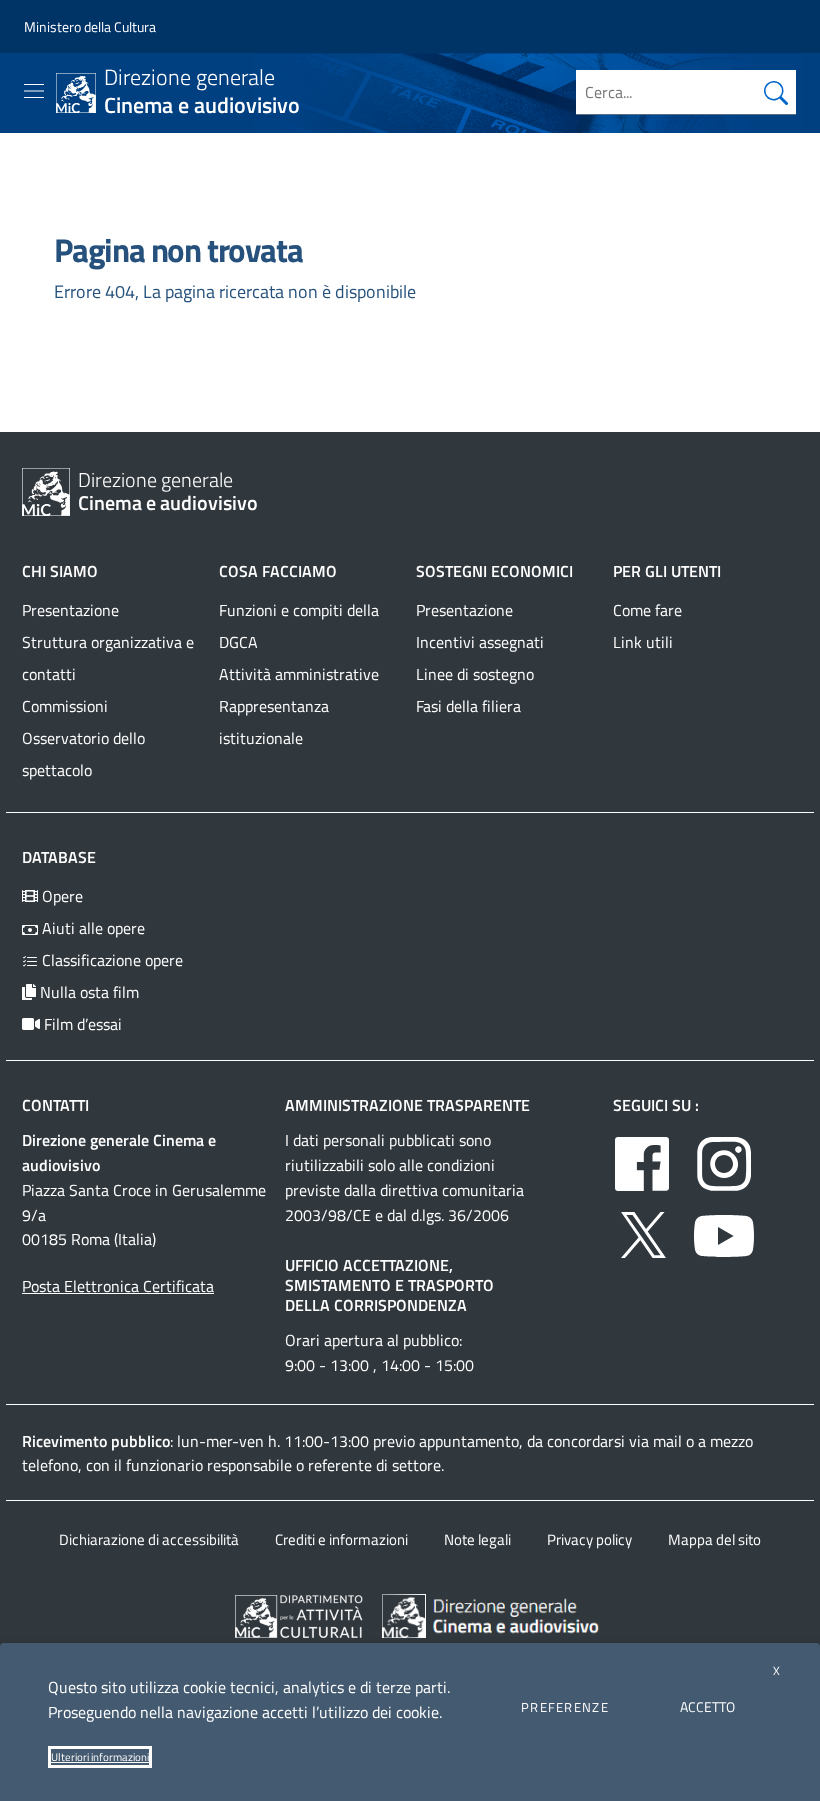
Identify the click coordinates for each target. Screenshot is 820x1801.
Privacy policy (589, 1539)
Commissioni (65, 706)
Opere (60, 896)
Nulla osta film (87, 992)
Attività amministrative (299, 674)
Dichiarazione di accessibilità (149, 1539)
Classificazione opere (110, 960)
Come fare (647, 610)
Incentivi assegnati (480, 642)
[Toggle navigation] (34, 91)
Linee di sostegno (475, 674)
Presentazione (70, 610)
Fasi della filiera (468, 706)
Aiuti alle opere (91, 928)
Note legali (477, 1539)
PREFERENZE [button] (565, 1707)
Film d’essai (81, 1024)
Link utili (643, 642)
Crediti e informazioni (341, 1539)
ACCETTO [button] (707, 1706)
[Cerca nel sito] (776, 92)
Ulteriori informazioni (100, 1757)
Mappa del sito (714, 1539)
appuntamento (469, 1441)
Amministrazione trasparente (407, 1105)
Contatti (55, 1105)
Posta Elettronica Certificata (118, 1286)
